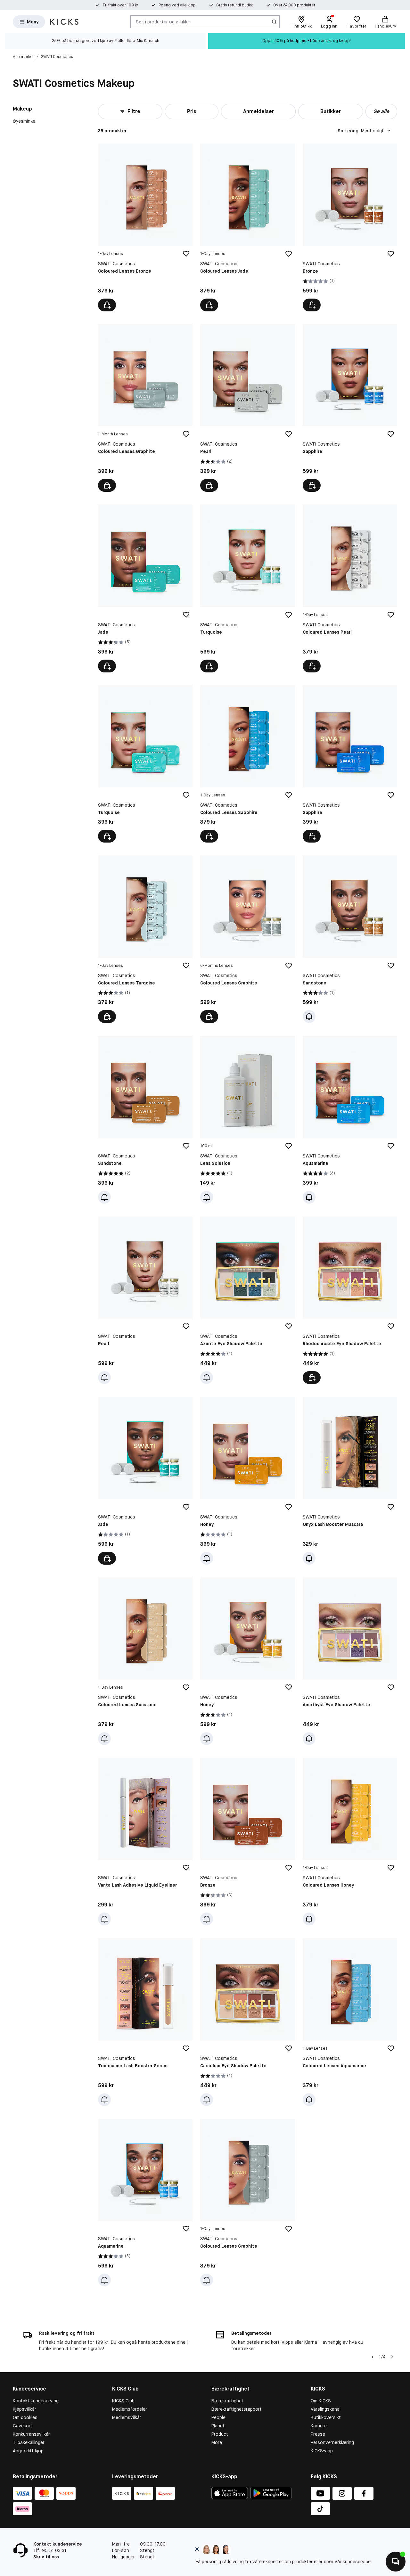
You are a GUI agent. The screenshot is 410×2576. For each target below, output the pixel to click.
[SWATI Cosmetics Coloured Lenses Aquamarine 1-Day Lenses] (350, 2022)
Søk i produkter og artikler (163, 21)
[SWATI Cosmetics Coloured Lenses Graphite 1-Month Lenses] (145, 408)
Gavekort (23, 2426)
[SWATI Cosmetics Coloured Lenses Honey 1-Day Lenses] (350, 1842)
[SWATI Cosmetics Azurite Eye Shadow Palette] (247, 1300)
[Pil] (392, 2357)
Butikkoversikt (326, 2417)
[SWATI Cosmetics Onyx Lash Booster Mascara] (350, 1481)
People (218, 2417)
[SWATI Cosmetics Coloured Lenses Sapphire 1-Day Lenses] (247, 764)
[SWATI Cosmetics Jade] (145, 588)
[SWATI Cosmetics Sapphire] (350, 408)
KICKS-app (322, 2451)
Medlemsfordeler (130, 2409)
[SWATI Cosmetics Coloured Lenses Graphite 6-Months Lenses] (247, 939)
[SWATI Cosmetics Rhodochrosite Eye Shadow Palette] (350, 1300)
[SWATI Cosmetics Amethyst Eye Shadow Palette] (350, 1661)
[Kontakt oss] (396, 2562)
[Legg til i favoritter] (186, 254)
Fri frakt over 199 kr (120, 5)
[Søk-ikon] (274, 22)
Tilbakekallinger (29, 2442)
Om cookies (25, 2417)
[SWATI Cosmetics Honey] (247, 1481)
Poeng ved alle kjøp (177, 5)
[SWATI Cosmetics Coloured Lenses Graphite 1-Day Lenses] (247, 2203)
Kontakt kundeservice (36, 2401)
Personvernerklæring (332, 2442)
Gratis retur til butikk (234, 5)
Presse (318, 2434)
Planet (218, 2426)
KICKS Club (123, 2401)
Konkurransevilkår (31, 2434)
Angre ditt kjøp (28, 2451)
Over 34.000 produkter (294, 5)
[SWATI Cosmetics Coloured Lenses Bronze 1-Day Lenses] (145, 227)
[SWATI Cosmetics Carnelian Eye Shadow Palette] (247, 2022)
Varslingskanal (326, 2409)
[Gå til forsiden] (64, 22)
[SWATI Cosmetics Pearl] (247, 408)
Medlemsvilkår (127, 2417)
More (217, 2442)
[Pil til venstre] (373, 2357)
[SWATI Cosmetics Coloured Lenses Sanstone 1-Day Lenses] (145, 1661)
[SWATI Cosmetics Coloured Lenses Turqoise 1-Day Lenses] (145, 939)
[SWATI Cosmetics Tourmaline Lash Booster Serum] (145, 2022)
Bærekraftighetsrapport (237, 2409)
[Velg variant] (312, 1378)
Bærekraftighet (227, 2401)
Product (220, 2434)
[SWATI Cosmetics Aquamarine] (350, 1119)
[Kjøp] (107, 305)
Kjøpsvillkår (25, 2409)
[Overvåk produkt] (309, 1016)
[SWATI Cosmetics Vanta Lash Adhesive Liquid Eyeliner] (145, 1842)
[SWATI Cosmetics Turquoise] (247, 588)
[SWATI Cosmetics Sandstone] (350, 939)
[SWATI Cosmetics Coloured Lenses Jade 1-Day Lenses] (247, 227)
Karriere (319, 2426)
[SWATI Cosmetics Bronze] (350, 227)
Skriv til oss (46, 2557)
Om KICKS (321, 2401)
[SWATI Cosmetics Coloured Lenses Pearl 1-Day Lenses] (350, 588)
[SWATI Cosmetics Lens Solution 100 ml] (247, 1119)
